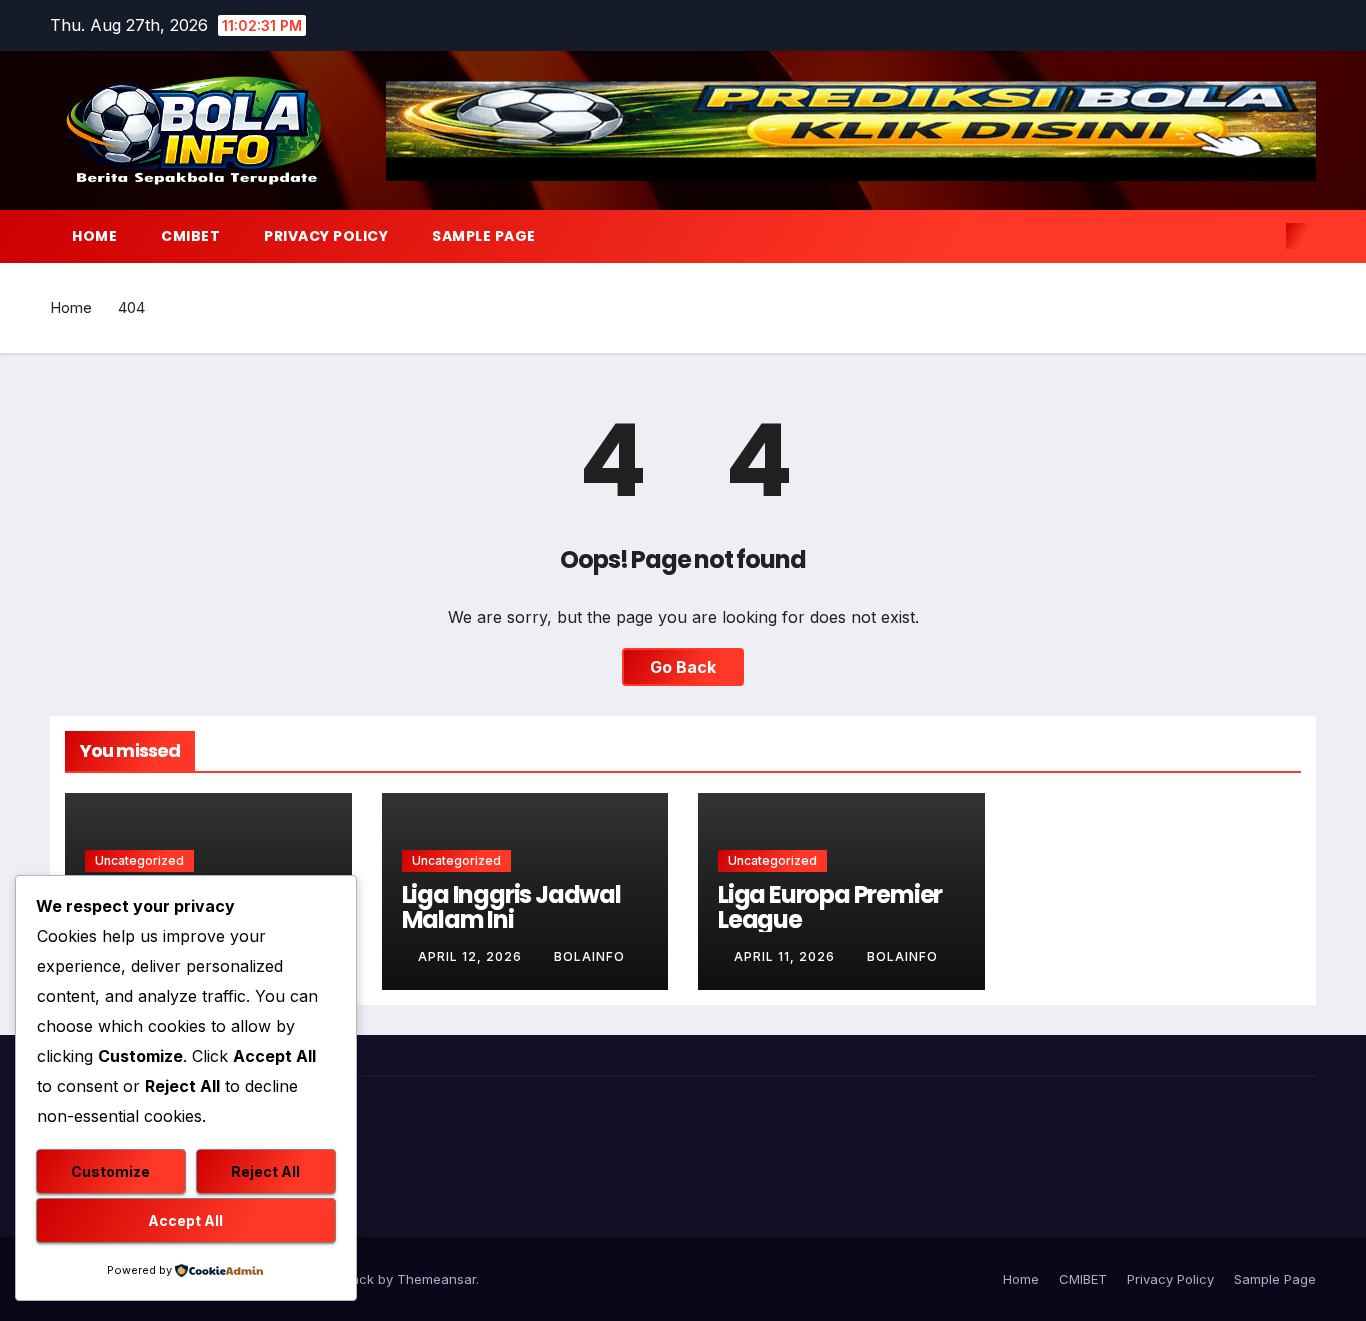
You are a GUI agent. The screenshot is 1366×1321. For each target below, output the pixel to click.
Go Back (683, 667)
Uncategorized (139, 860)
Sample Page (484, 236)
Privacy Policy (326, 236)
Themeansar (436, 1279)
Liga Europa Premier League (830, 907)
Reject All (265, 1171)
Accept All (185, 1220)
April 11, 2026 (786, 956)
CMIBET (190, 236)
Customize (110, 1171)
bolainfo (589, 956)
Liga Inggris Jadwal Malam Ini (511, 907)
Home (94, 236)
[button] (1264, 236)
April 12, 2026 (472, 956)
